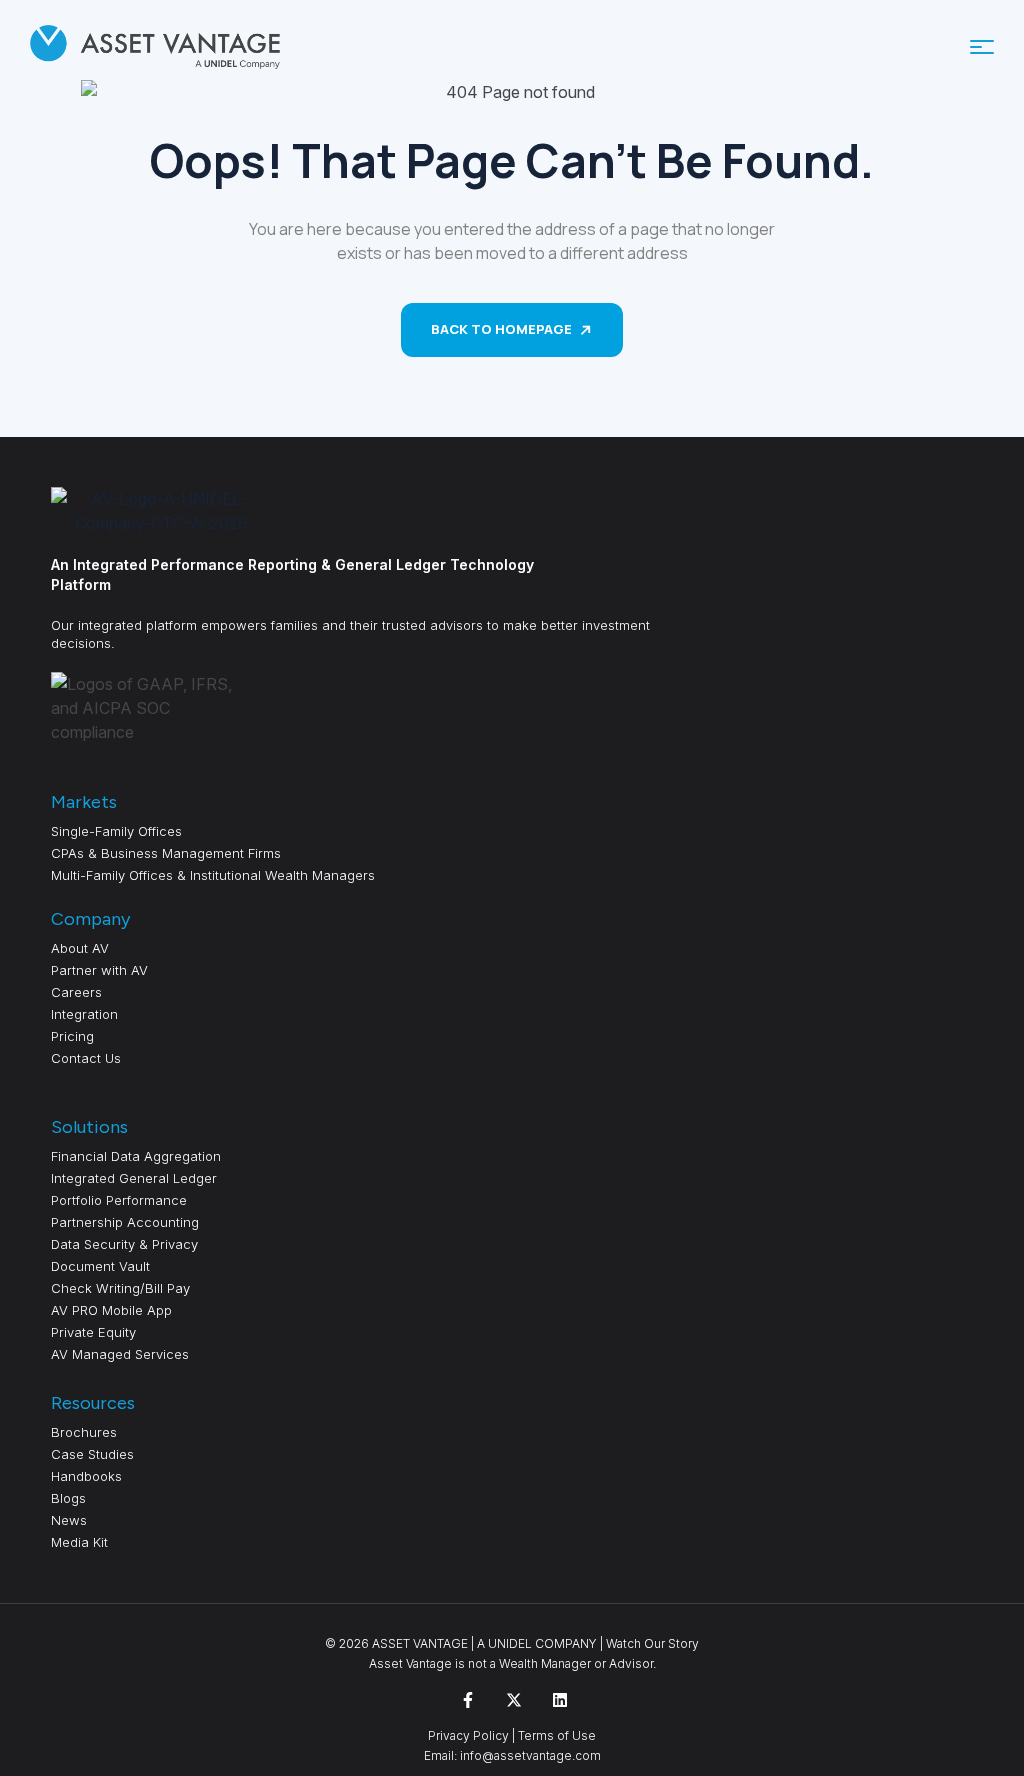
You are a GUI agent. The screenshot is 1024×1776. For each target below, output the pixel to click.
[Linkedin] (560, 1700)
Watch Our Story (652, 1643)
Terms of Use (557, 1735)
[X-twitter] (514, 1700)
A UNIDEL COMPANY (537, 1643)
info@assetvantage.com (529, 1755)
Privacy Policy (468, 1735)
